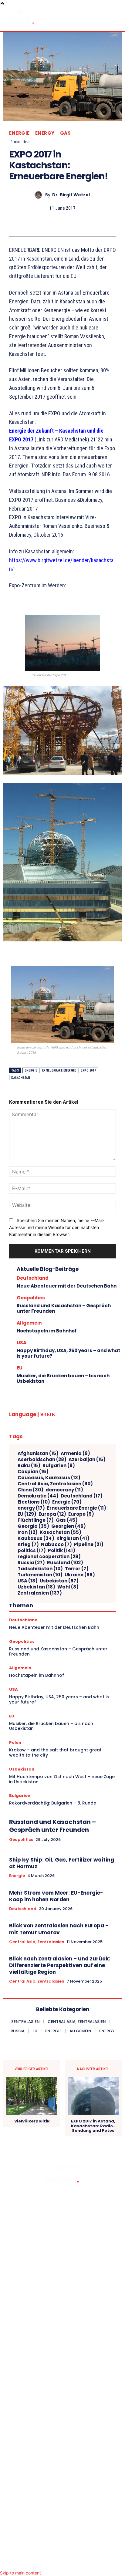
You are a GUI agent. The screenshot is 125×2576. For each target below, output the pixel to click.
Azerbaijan (87, 1460)
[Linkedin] (34, 225)
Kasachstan (21, 1078)
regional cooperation (49, 1557)
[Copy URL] (104, 225)
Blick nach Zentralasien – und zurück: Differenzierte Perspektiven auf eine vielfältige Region (60, 1965)
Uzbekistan (36, 1587)
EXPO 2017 (88, 1070)
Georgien (69, 1526)
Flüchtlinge (36, 1520)
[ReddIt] (48, 225)
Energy (45, 133)
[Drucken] (76, 225)
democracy (64, 1490)
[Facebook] (6, 225)
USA (22, 1343)
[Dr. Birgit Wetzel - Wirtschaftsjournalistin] (21, 18)
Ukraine (80, 1575)
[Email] (62, 225)
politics (32, 1551)
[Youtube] (87, 2562)
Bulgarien (59, 1466)
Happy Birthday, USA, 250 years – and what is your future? (68, 1353)
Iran (28, 1532)
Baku (29, 1466)
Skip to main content (20, 2573)
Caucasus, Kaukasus (49, 1478)
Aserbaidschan (42, 1460)
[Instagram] (62, 2562)
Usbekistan (59, 1581)
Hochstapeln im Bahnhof (47, 1331)
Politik (62, 1551)
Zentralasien (40, 1593)
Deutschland (33, 1278)
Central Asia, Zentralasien (55, 1484)
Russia (31, 1563)
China (30, 1490)
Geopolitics (31, 1298)
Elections (34, 1502)
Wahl (68, 1587)
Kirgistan (73, 1538)
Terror (77, 1569)
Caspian (33, 1472)
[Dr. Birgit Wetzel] (40, 195)
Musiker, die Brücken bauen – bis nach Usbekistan (63, 1378)
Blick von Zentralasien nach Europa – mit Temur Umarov (59, 1929)
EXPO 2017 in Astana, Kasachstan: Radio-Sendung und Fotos (93, 2126)
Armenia (75, 1453)
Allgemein (29, 1323)
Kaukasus (36, 1538)
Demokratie (38, 1496)
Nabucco (56, 1545)
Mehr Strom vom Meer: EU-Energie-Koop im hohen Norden (56, 1896)
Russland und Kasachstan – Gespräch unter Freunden (64, 1308)
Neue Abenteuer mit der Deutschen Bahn (67, 1286)
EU (20, 1368)
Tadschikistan (40, 1569)
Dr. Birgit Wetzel (71, 195)
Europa (52, 1514)
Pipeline (89, 1545)
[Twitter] (20, 225)
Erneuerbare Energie (59, 1070)
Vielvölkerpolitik (32, 2121)
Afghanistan (38, 1453)
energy (31, 1508)
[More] (118, 225)
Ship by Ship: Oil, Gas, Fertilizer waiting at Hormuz (62, 1863)
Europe (81, 1514)
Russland (65, 1563)
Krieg (28, 1545)
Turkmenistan (40, 1575)
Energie (19, 133)
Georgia (33, 1526)
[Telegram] (90, 225)
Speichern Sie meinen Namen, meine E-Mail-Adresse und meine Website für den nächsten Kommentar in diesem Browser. (57, 1227)
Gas (66, 133)
